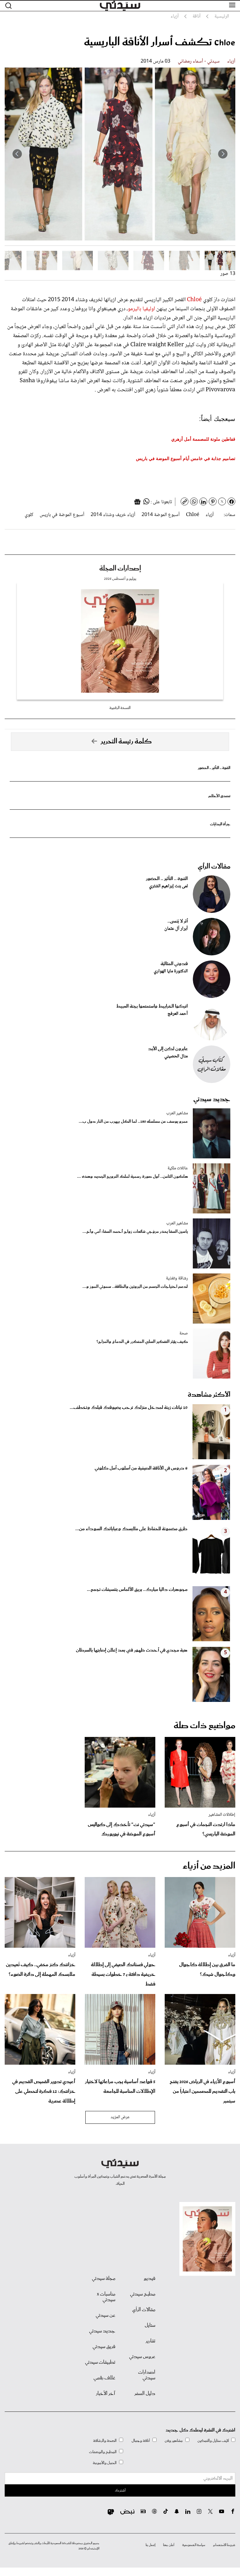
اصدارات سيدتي (147, 2375)
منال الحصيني (176, 1056)
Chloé (194, 300)
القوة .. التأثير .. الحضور (214, 768)
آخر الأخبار (106, 2394)
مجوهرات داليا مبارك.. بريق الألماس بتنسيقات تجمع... (137, 1590)
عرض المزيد (120, 2117)
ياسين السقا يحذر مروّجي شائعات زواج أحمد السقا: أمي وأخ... (135, 1232)
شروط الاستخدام (224, 2545)
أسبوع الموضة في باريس (62, 515)
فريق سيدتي (104, 2347)
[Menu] (232, 5)
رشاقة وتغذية (177, 1278)
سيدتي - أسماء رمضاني (199, 61)
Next (17, 154)
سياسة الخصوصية (194, 2545)
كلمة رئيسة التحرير (126, 741)
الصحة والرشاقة (105, 2441)
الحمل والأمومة (105, 2463)
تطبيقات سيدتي (100, 2362)
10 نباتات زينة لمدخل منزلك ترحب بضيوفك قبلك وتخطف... (129, 1408)
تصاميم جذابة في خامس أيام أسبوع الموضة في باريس (186, 458)
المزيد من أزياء (209, 1866)
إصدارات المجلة (120, 569)
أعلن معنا (169, 2545)
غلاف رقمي (104, 2378)
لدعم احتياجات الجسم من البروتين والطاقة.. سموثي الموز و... (135, 1287)
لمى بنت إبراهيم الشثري (168, 886)
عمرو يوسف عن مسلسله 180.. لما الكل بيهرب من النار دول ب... (133, 1122)
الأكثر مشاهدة (209, 1395)
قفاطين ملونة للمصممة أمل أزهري (203, 439)
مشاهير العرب (177, 1113)
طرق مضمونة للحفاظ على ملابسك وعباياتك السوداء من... (131, 1529)
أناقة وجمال (141, 2441)
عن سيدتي (105, 2315)
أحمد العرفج (178, 1014)
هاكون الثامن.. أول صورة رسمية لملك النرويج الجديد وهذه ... (132, 1177)
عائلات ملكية (178, 1168)
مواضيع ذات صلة (205, 1726)
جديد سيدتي (212, 1099)
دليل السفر (145, 2394)
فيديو (150, 2279)
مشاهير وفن (174, 2441)
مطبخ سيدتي (143, 2294)
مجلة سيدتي (104, 2279)
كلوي (29, 515)
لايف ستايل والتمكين (213, 2441)
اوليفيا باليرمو (141, 309)
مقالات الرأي (214, 867)
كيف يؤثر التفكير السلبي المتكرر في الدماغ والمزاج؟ (142, 1342)
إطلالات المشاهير (222, 1815)
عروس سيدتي (142, 2357)
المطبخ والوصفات (103, 2452)
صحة (184, 1334)
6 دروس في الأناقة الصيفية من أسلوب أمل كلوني (141, 1468)
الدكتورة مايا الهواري (171, 971)
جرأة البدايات (220, 824)
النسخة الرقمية (120, 708)
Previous (223, 154)
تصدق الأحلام (219, 796)
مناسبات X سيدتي (106, 2297)
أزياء (231, 61)
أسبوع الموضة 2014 (161, 515)
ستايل (150, 2325)
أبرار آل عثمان (176, 929)
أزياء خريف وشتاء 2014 (113, 515)
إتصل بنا (150, 2545)
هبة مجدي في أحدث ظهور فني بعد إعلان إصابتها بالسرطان (132, 1650)
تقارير (150, 2341)
